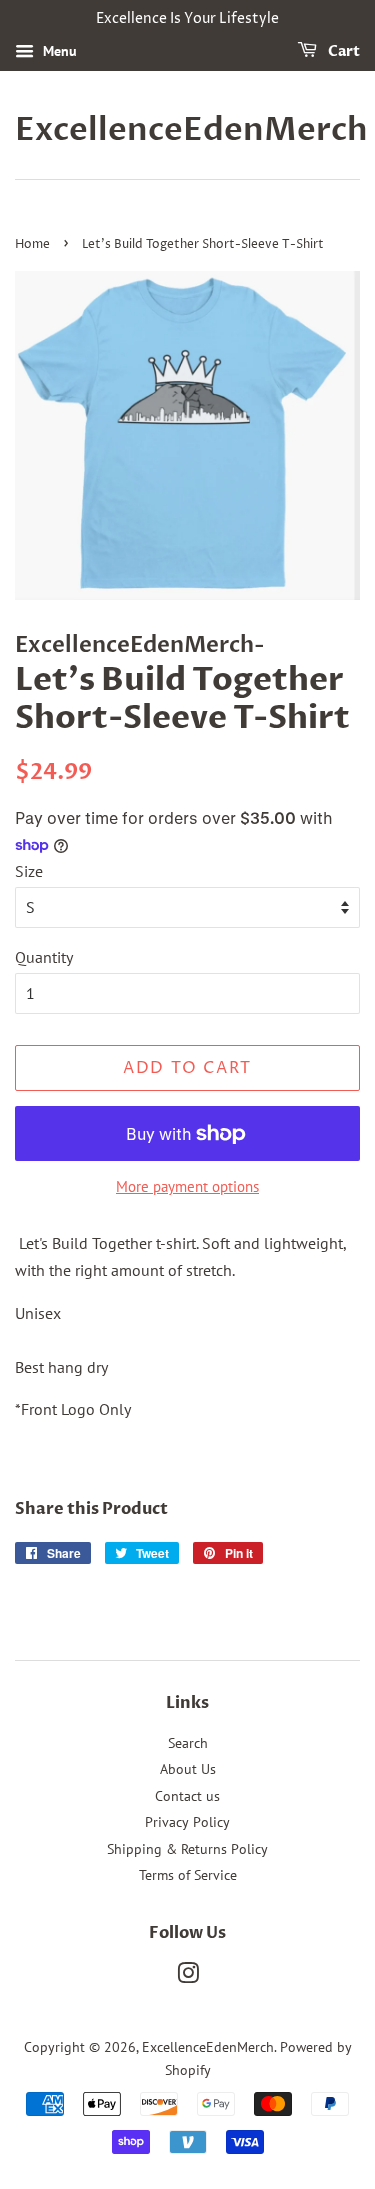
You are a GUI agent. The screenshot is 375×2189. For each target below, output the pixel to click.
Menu (58, 51)
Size (29, 871)
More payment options (187, 1186)
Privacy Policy (187, 1822)
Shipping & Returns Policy (187, 1849)
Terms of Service (188, 1875)
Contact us (187, 1796)
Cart (342, 51)
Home (32, 244)
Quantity (44, 957)
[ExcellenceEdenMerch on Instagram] (188, 1977)
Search (188, 1743)
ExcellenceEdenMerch (187, 130)
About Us (188, 1769)
